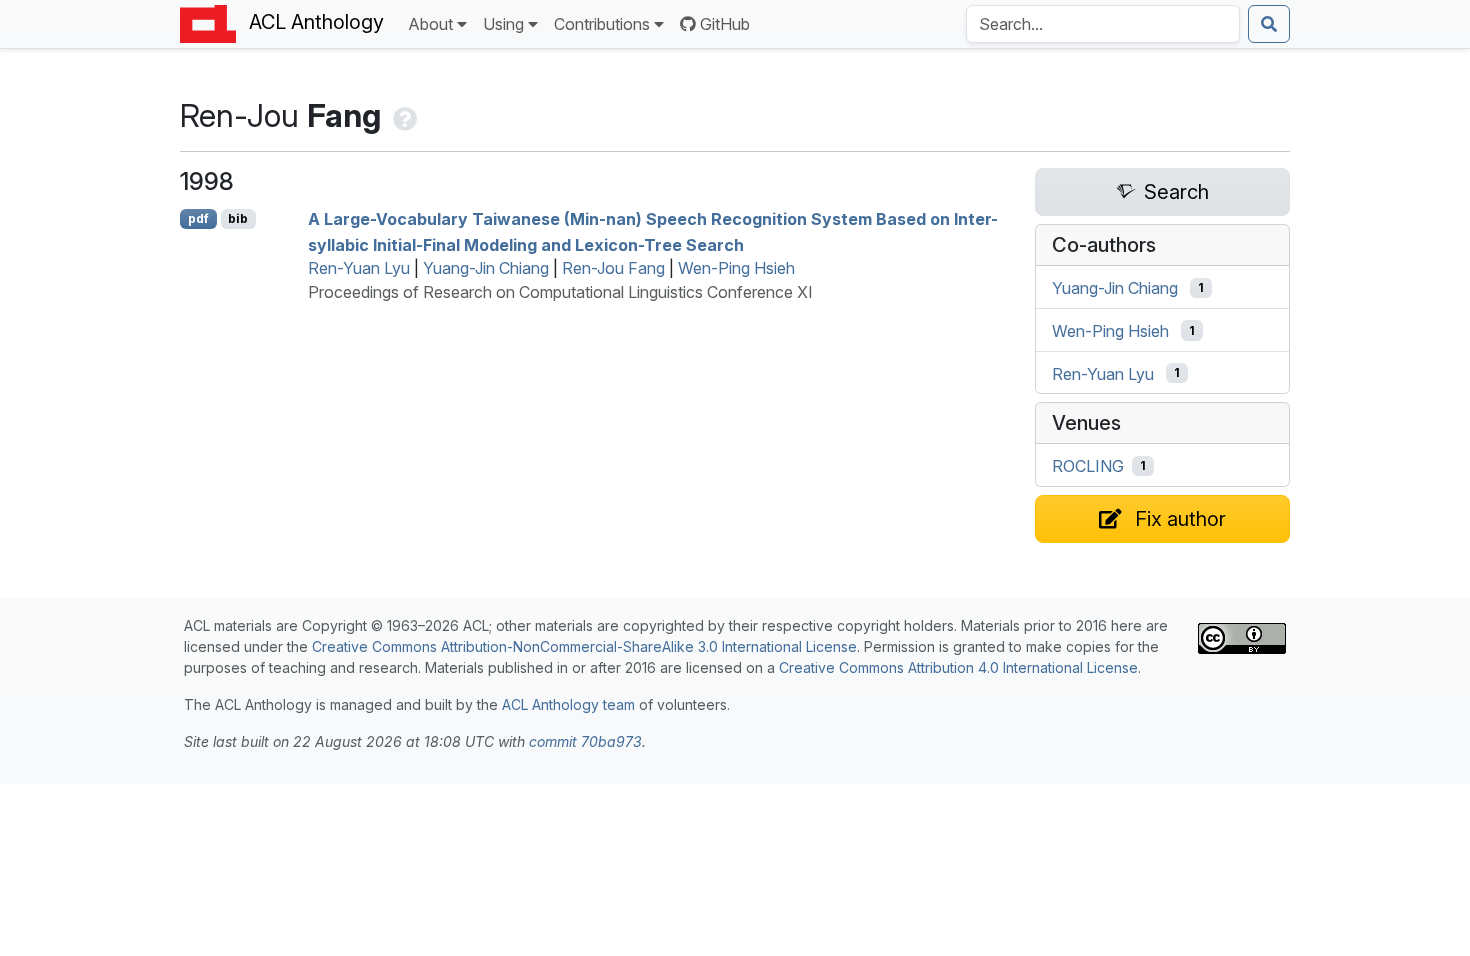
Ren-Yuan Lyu (359, 268)
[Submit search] (1269, 24)
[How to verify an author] (403, 115)
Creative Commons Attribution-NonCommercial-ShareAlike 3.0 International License (584, 646)
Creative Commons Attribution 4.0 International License (958, 667)
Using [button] (503, 24)
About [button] (430, 24)
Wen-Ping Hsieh (736, 268)
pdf (198, 218)
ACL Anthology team (568, 704)
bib (238, 218)
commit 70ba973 (585, 741)
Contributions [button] (602, 24)
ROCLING (1088, 466)
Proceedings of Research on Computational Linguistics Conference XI (560, 292)
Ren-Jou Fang (613, 268)
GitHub (725, 24)
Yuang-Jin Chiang (486, 268)
